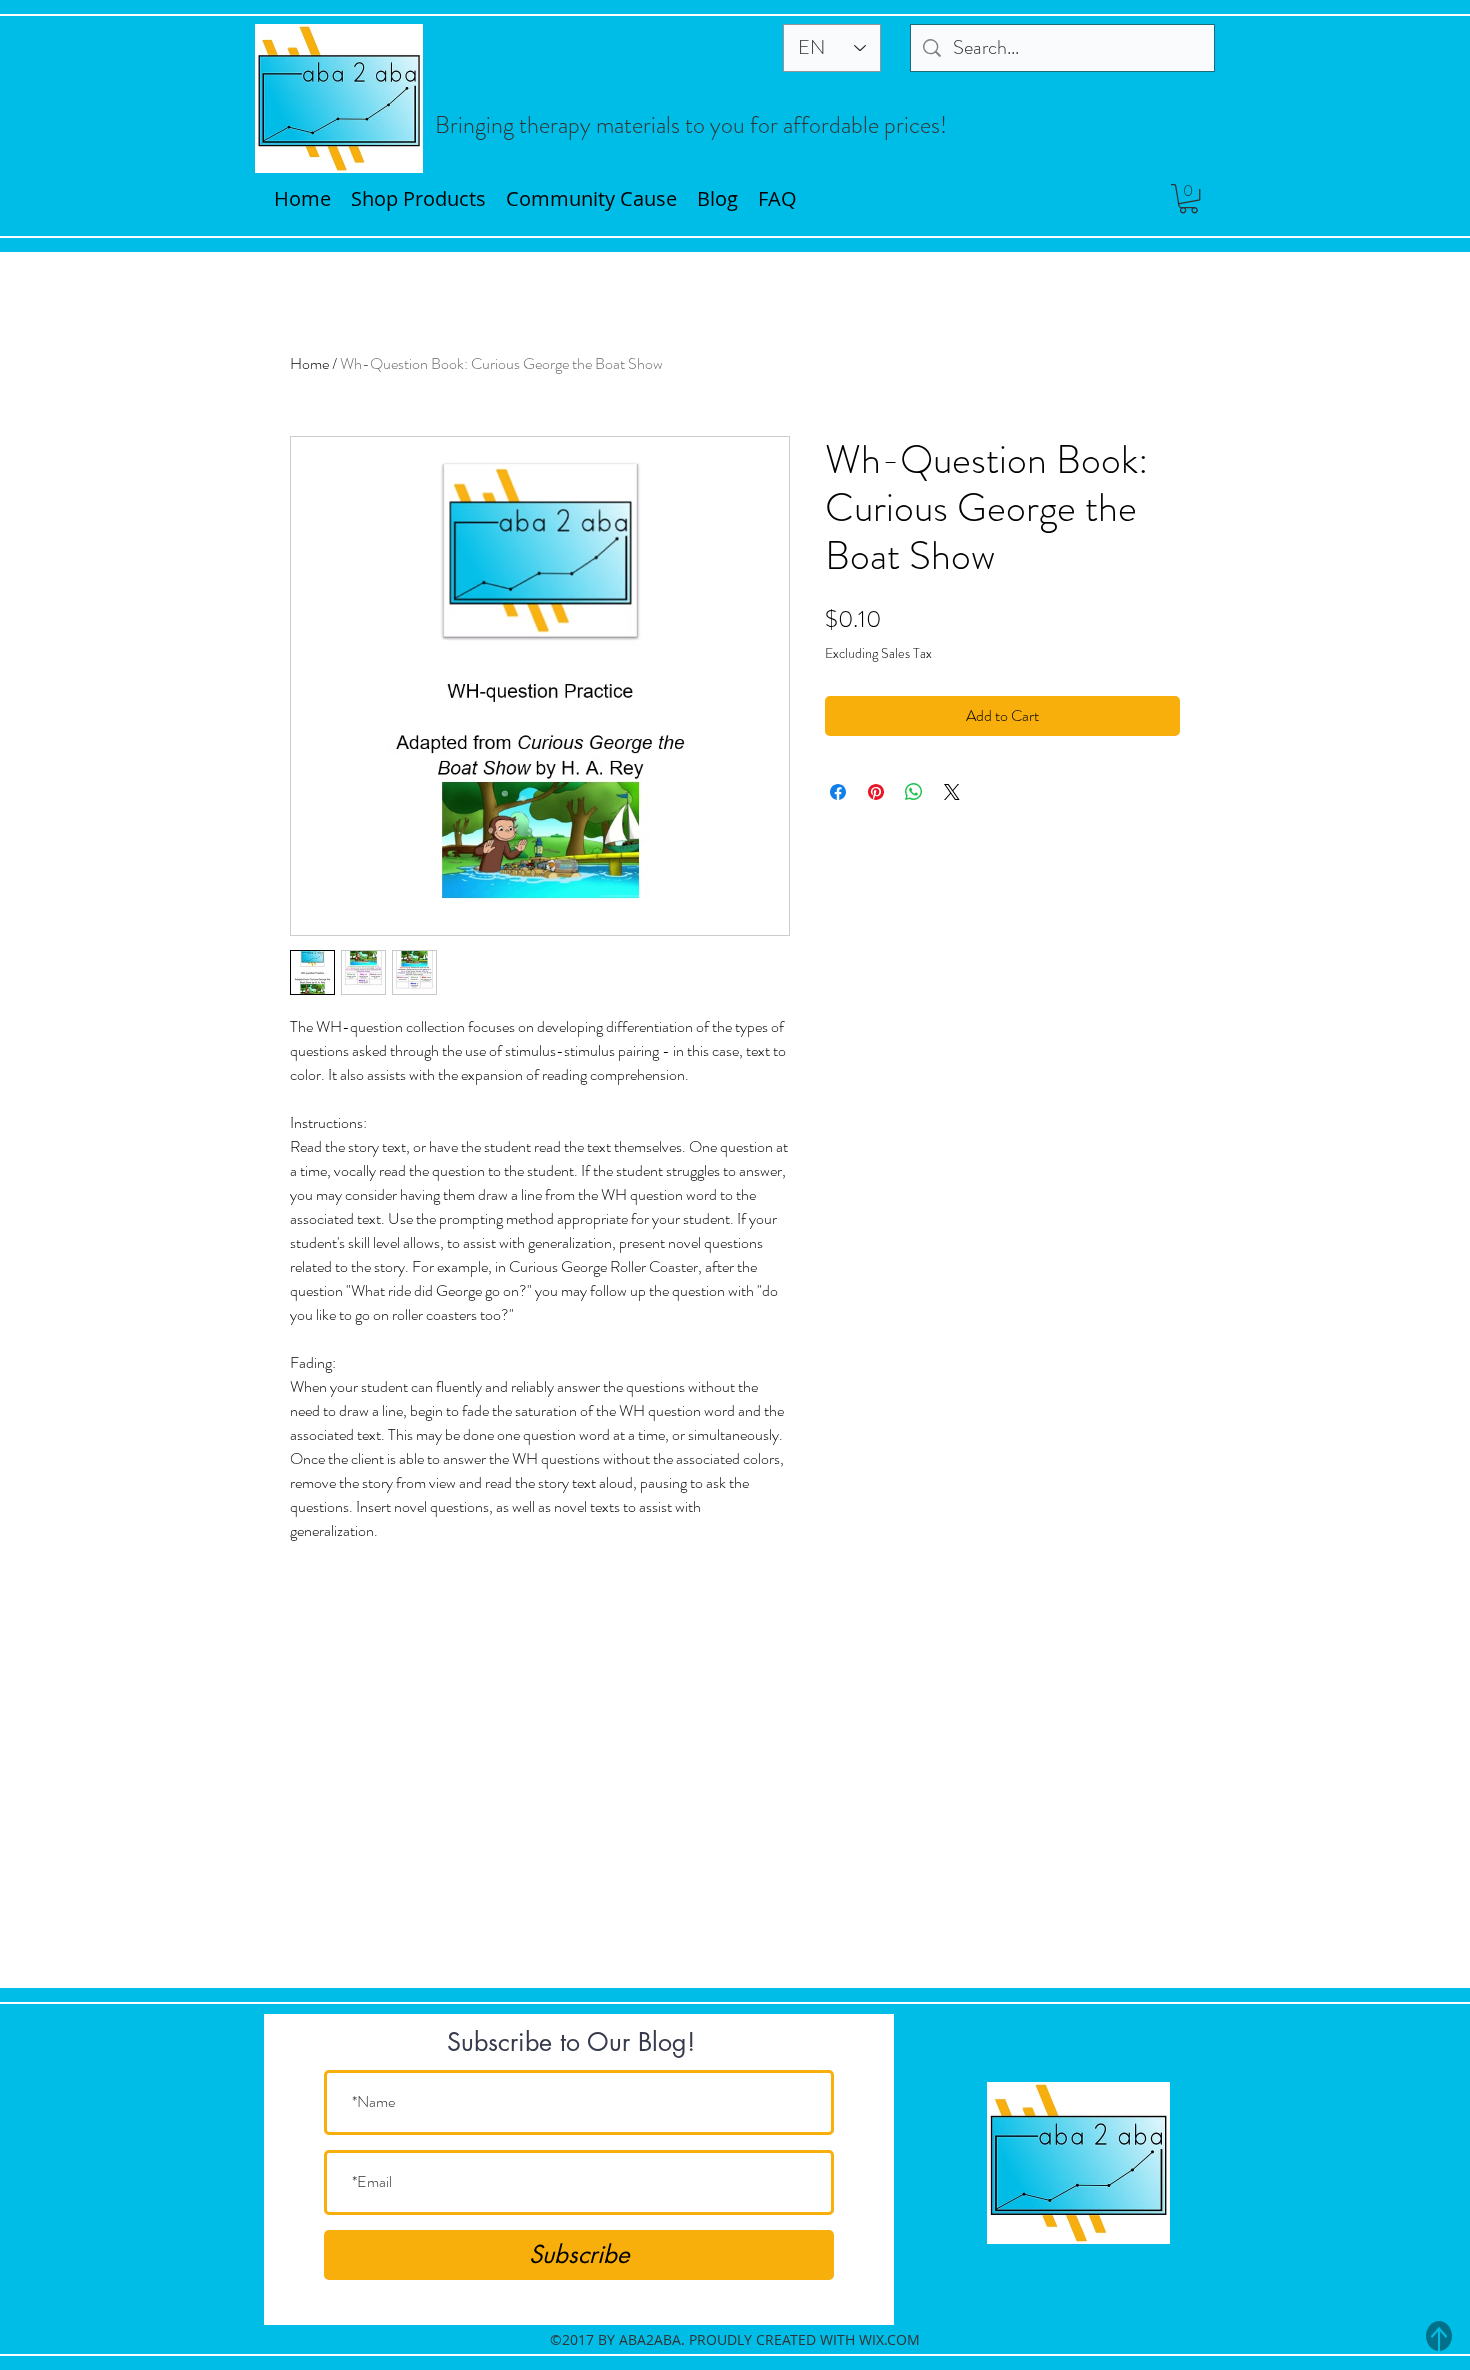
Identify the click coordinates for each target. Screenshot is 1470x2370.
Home (309, 363)
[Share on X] (952, 792)
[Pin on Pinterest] (876, 792)
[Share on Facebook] (838, 792)
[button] (1188, 198)
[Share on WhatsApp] (914, 792)
